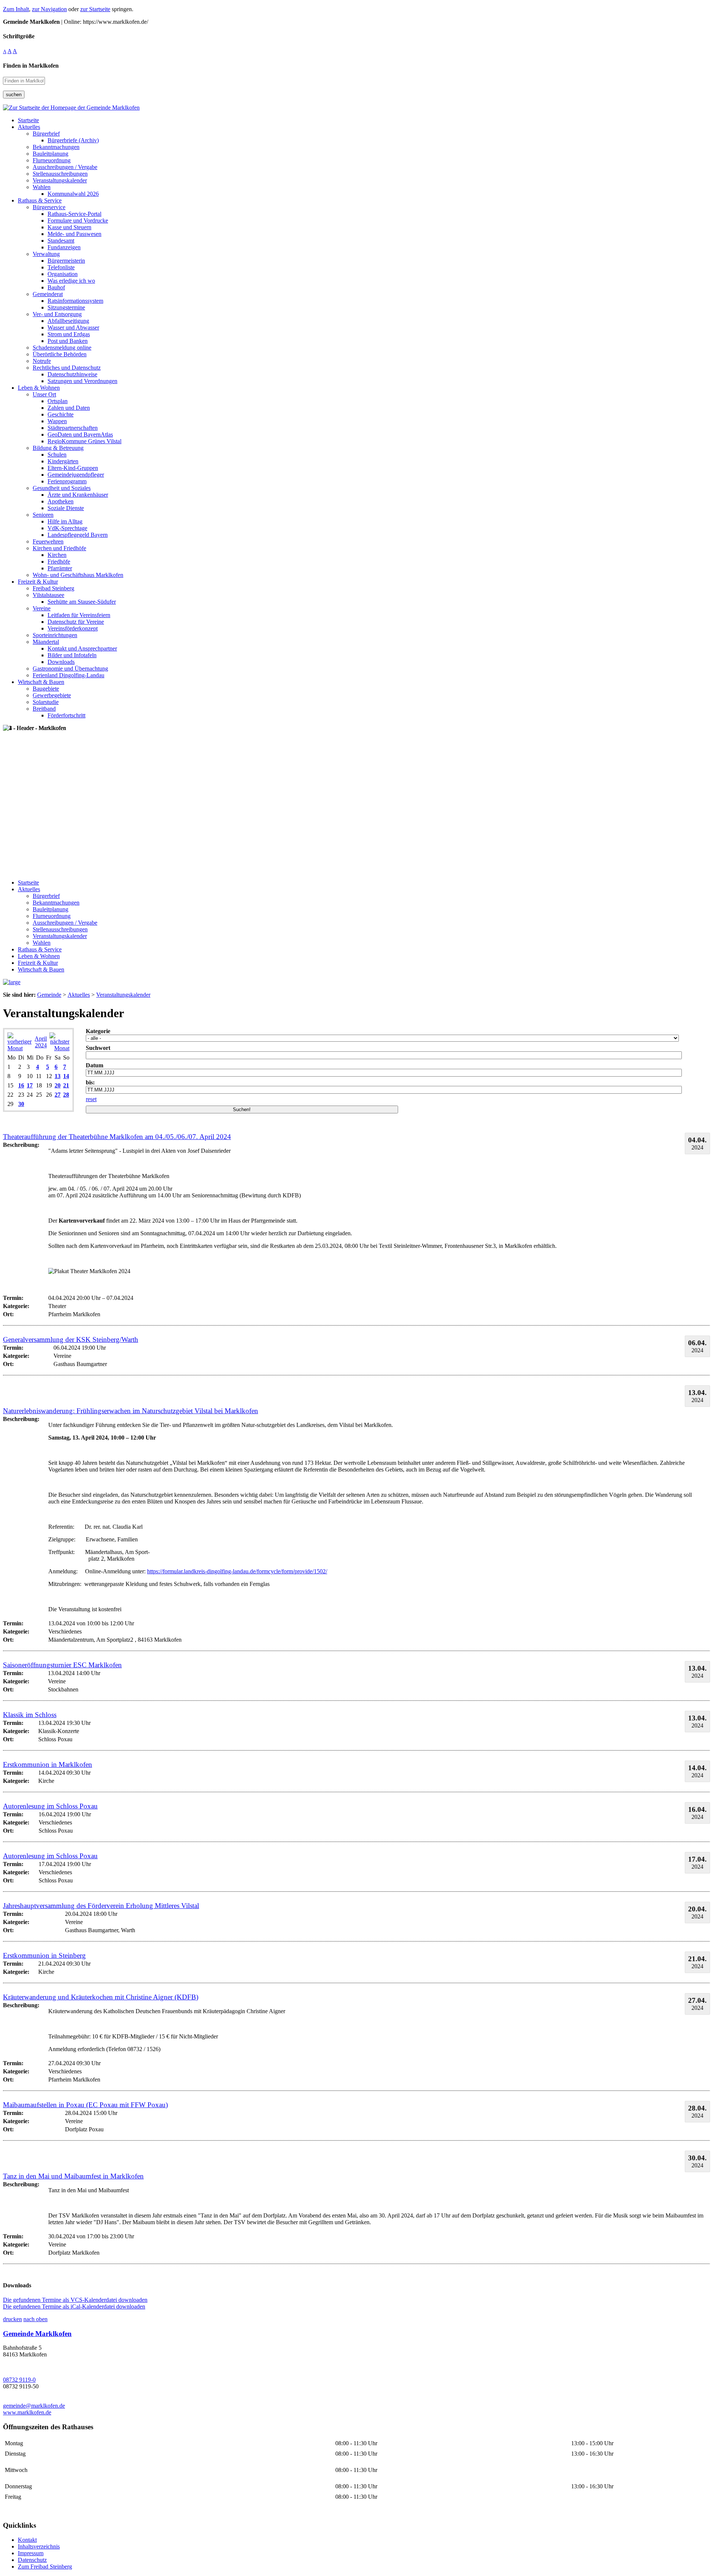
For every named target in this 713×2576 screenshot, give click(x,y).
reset (91, 1099)
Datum (95, 1065)
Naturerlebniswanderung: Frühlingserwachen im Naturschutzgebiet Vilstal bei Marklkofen (131, 1411)
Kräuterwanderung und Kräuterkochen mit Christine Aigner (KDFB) (101, 1997)
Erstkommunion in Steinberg (44, 1955)
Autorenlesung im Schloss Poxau (50, 1806)
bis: (90, 1082)
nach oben (35, 2319)
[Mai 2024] (59, 1048)
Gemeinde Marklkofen (37, 2334)
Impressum (31, 2553)
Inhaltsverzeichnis (39, 2546)
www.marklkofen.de (27, 2412)
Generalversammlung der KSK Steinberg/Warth (71, 1339)
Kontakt (27, 2540)
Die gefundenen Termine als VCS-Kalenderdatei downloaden (75, 2300)
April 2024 (41, 1042)
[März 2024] (20, 1048)
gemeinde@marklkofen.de (34, 2406)
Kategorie (98, 1031)
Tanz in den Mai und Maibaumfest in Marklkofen (73, 2176)
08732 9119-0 (19, 2380)
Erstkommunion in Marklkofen (48, 1764)
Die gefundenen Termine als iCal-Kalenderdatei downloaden (74, 2306)
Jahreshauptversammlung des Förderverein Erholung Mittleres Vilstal (101, 1906)
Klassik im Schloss (30, 1715)
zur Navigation (49, 9)
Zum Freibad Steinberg (45, 2567)
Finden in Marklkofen (31, 66)
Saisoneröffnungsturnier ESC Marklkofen (62, 1665)
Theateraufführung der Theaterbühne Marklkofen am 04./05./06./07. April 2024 (117, 1137)
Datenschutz (32, 2560)
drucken (12, 2319)
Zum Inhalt (16, 9)
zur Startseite (95, 9)
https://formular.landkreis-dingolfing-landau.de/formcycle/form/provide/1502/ (237, 1571)
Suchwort (98, 1048)
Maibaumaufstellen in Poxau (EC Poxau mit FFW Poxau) (85, 2105)
